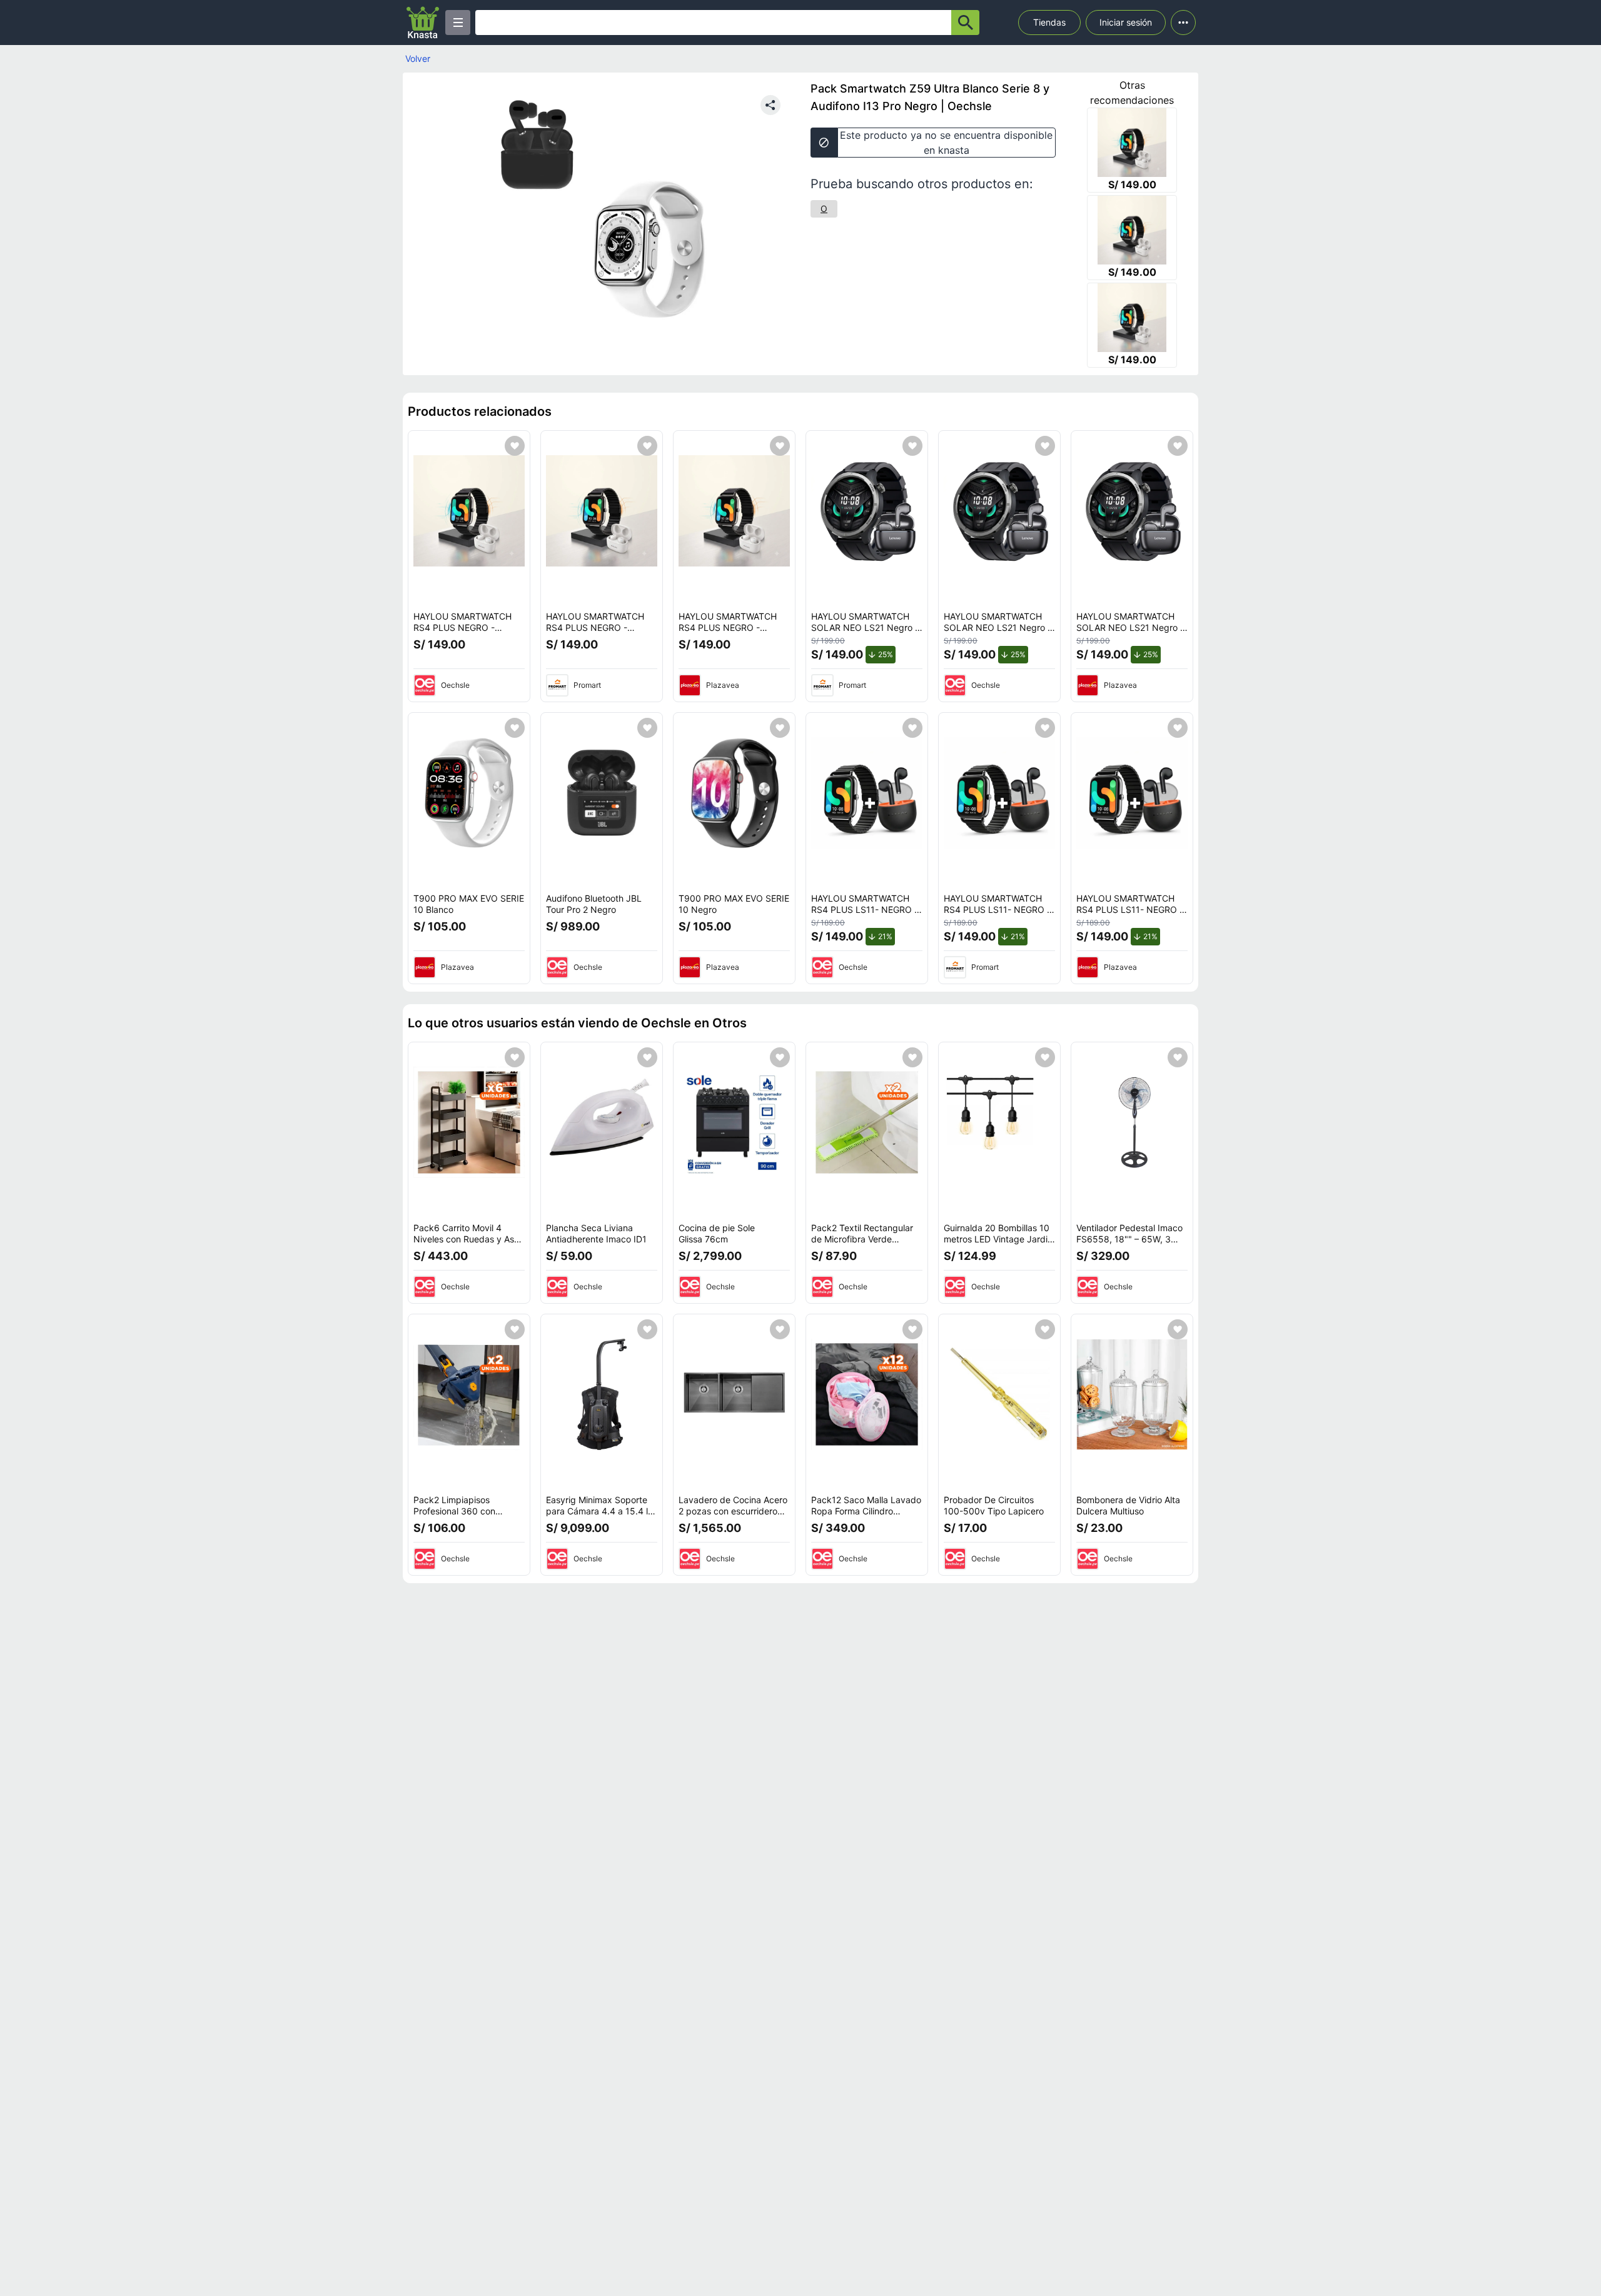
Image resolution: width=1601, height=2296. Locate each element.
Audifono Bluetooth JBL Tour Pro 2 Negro (594, 904)
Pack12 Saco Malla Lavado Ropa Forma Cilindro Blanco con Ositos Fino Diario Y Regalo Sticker (866, 1516)
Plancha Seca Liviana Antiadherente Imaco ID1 (596, 1233)
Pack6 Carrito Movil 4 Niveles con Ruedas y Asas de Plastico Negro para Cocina (468, 1244)
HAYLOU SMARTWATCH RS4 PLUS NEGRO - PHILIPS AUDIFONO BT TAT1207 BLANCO (462, 633)
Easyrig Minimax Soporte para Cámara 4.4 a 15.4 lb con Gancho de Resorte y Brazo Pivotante (600, 1516)
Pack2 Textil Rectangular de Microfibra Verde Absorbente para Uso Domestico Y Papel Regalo (865, 1244)
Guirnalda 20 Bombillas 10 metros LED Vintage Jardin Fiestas (998, 1239)
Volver (418, 58)
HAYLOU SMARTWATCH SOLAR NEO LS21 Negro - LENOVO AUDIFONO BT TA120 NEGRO (865, 633)
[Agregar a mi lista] (515, 446)
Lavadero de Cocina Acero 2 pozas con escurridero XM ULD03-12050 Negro (733, 1511)
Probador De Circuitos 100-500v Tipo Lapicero (994, 1505)
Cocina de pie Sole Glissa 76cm (717, 1233)
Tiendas (1049, 22)
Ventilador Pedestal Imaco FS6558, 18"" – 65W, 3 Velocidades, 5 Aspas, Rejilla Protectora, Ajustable (1132, 1244)
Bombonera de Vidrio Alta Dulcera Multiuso (1128, 1505)
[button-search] (965, 23)
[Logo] (423, 23)
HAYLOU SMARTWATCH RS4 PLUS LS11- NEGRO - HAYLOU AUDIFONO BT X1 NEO (866, 915)
